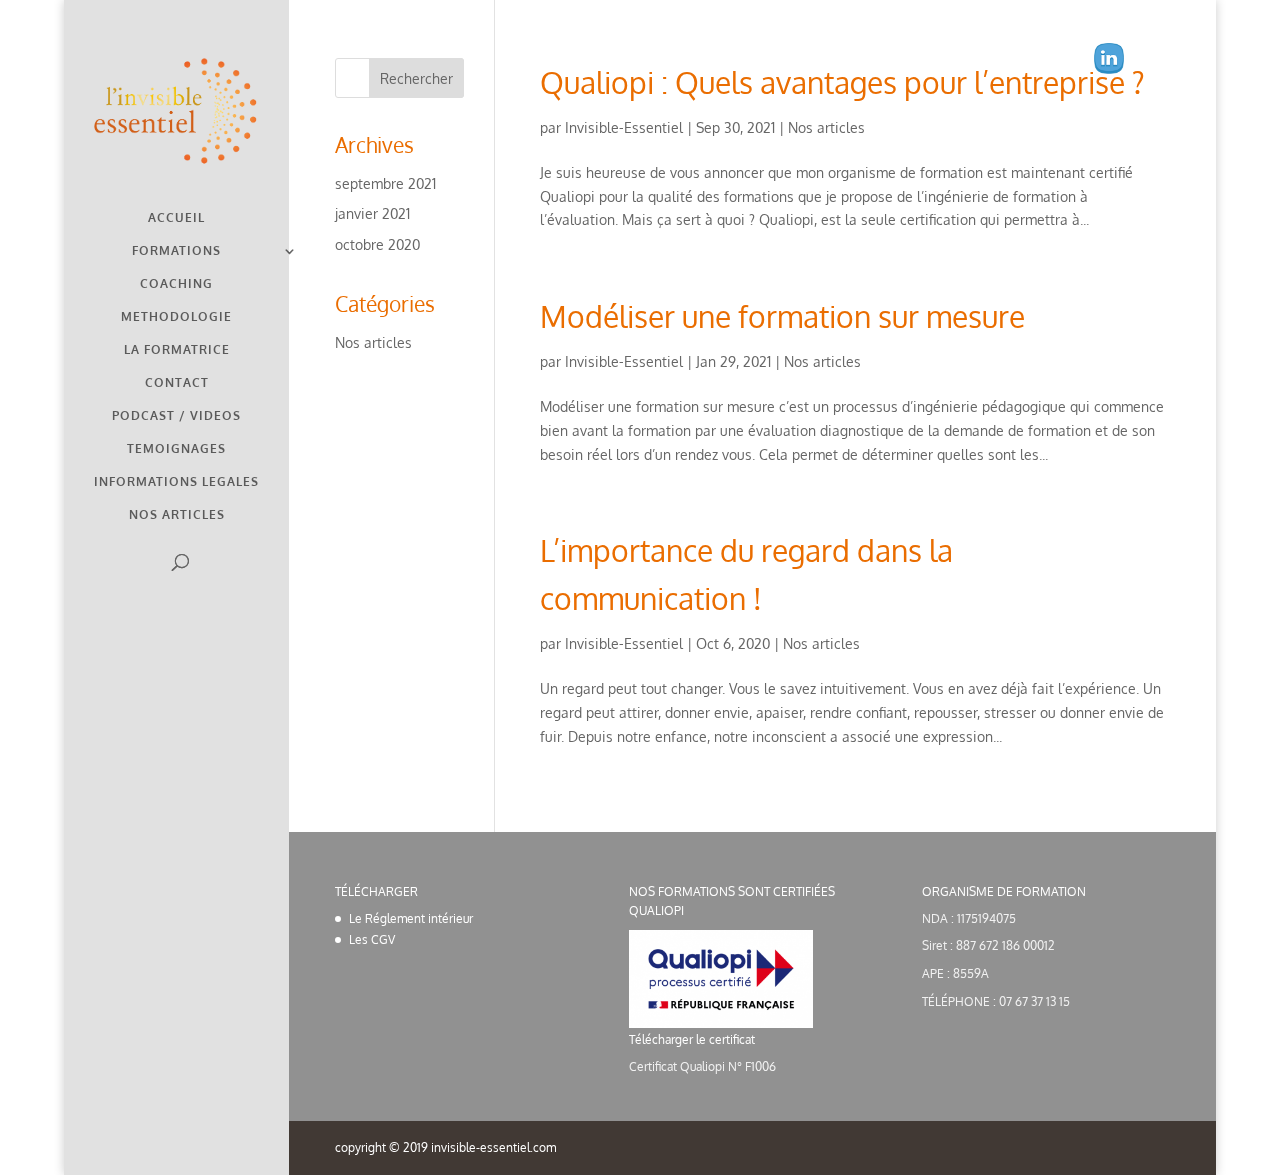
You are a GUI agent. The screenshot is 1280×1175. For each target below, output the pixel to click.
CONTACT (177, 383)
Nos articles (826, 127)
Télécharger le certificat (692, 1039)
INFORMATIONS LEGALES (176, 482)
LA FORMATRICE (177, 350)
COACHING (176, 284)
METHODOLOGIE (176, 317)
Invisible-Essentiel (624, 127)
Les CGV (372, 939)
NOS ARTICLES (177, 515)
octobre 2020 (377, 244)
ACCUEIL (176, 218)
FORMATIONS (176, 251)
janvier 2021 (372, 213)
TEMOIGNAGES (176, 449)
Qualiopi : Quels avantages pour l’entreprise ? (842, 82)
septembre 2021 (385, 183)
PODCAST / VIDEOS (176, 416)
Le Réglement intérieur (411, 918)
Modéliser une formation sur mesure (782, 316)
